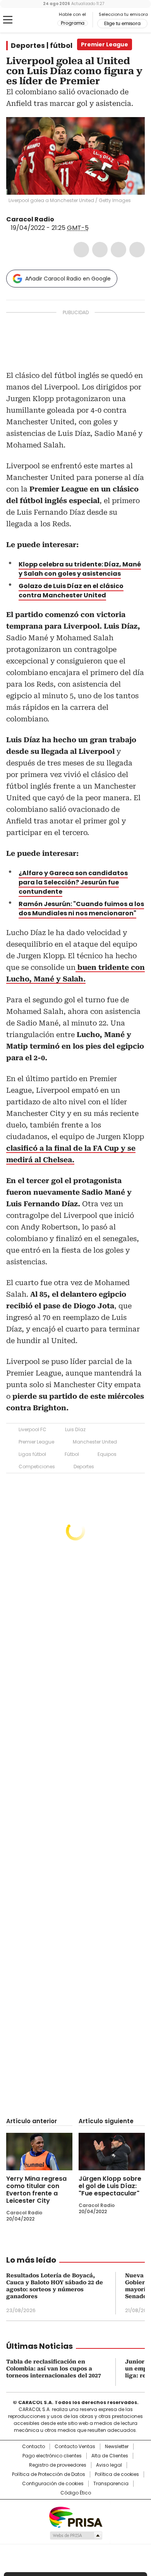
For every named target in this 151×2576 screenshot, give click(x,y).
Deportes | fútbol (42, 46)
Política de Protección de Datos (49, 2474)
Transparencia (111, 2484)
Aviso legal (109, 2465)
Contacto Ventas (75, 2447)
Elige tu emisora (122, 24)
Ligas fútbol (32, 1454)
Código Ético (76, 2493)
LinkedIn (118, 250)
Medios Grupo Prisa (76, 2535)
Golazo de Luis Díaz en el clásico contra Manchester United (71, 591)
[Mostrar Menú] (8, 20)
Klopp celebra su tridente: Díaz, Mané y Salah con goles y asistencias (80, 569)
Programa (73, 23)
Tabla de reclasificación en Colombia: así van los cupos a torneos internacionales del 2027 (54, 2369)
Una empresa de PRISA (75, 2517)
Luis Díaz (75, 1429)
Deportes (84, 1467)
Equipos (107, 1454)
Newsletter (117, 2447)
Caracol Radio (38, 20)
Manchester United (95, 1442)
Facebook (81, 250)
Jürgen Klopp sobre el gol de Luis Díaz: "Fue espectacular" (110, 2186)
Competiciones (37, 1467)
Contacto (33, 2447)
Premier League (36, 1442)
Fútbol (72, 1454)
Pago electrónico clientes (52, 2456)
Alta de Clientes (110, 2456)
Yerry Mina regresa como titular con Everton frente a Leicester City (36, 2190)
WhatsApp (137, 250)
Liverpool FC (33, 1429)
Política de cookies (117, 2474)
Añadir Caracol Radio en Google (68, 279)
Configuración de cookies (53, 2484)
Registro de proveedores (58, 2465)
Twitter (100, 250)
